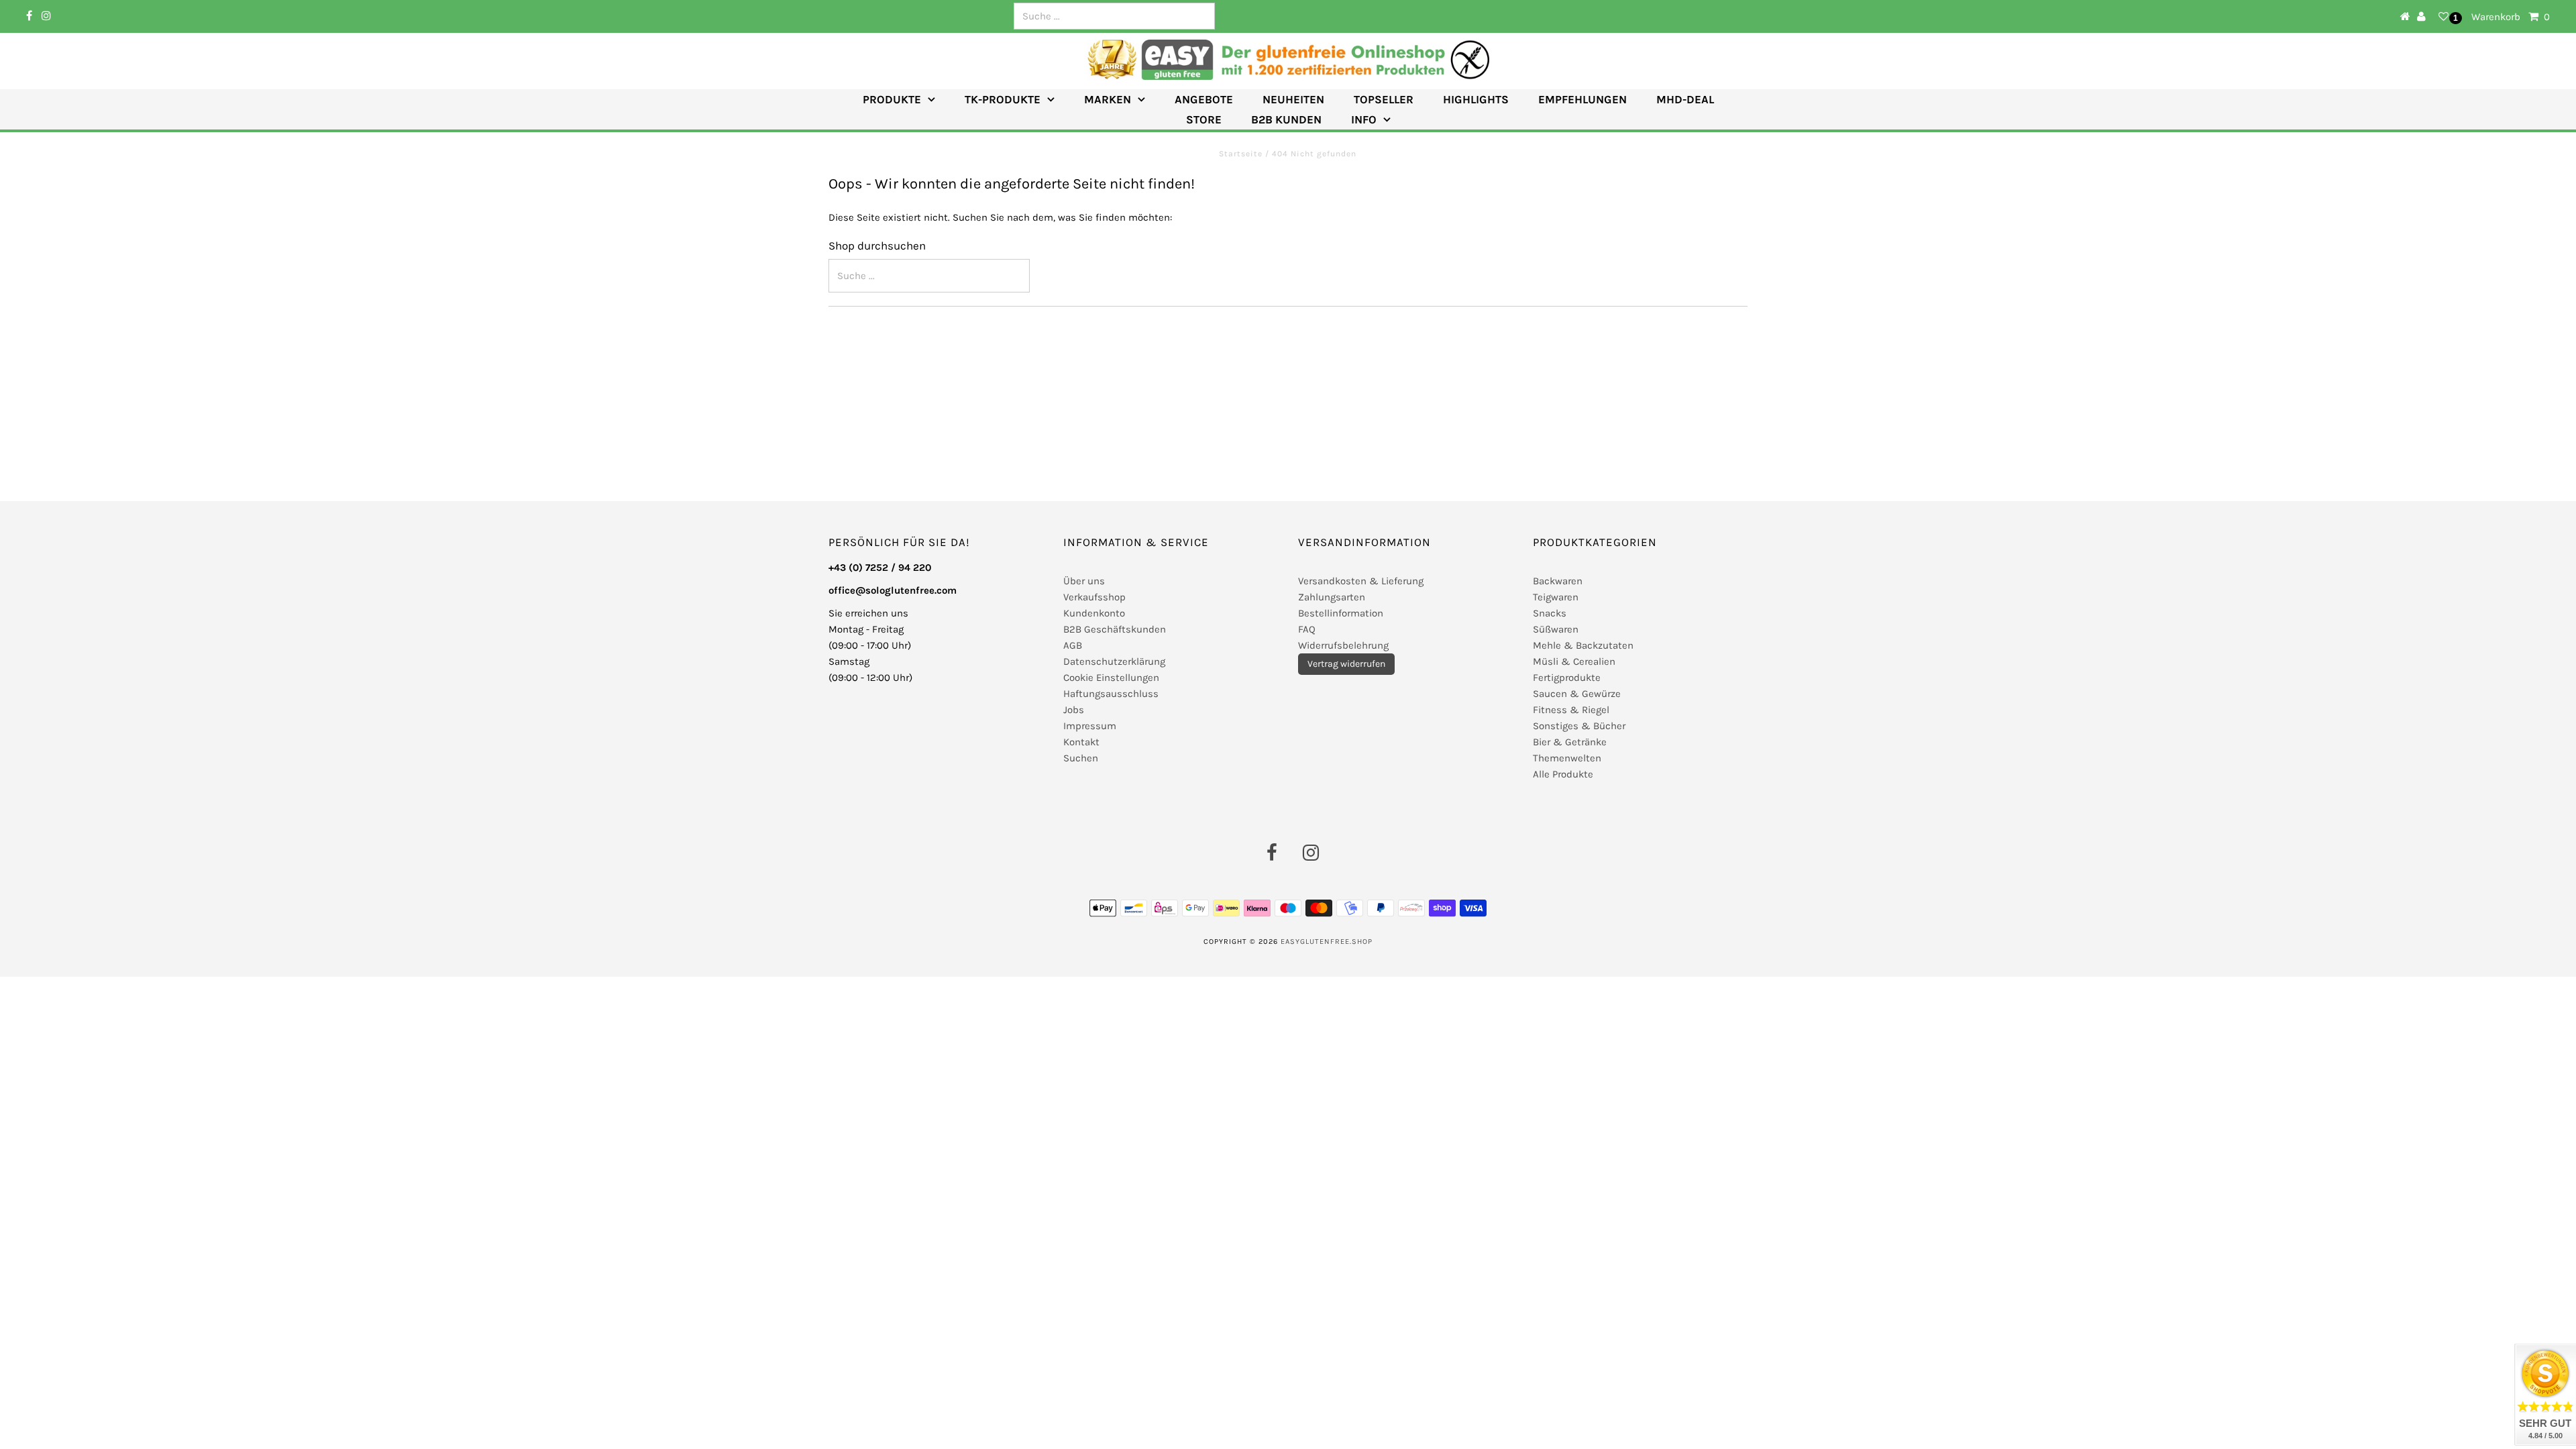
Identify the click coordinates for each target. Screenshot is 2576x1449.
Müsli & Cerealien (1574, 661)
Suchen (1081, 758)
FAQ (1307, 629)
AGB (1073, 645)
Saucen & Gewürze (1577, 694)
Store (1204, 119)
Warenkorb (2511, 17)
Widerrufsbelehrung (1343, 645)
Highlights (1476, 99)
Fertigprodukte (1567, 678)
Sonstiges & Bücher (1579, 726)
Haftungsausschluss (1111, 694)
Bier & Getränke (1570, 742)
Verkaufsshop (1094, 597)
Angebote (1204, 99)
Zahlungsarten (1332, 597)
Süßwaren (1556, 629)
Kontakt (1081, 742)
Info (1364, 119)
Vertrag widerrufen (1346, 664)
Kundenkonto (1094, 613)
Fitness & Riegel (1571, 710)
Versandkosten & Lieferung (1361, 581)
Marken (1108, 99)
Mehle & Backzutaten (1583, 645)
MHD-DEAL (1685, 99)
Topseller (1384, 99)
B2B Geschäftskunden (1115, 629)
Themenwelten (1567, 758)
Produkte (892, 99)
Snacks (1550, 613)
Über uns (1084, 581)
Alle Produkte (1563, 774)
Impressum (1090, 726)
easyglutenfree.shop (1327, 942)
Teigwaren (1556, 597)
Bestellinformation (1341, 613)
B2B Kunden (1286, 119)
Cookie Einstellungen (1111, 678)
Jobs (1074, 710)
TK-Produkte (1003, 99)
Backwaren (1558, 581)
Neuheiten (1293, 99)
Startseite (1242, 154)
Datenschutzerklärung (1114, 661)
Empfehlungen (1582, 99)
